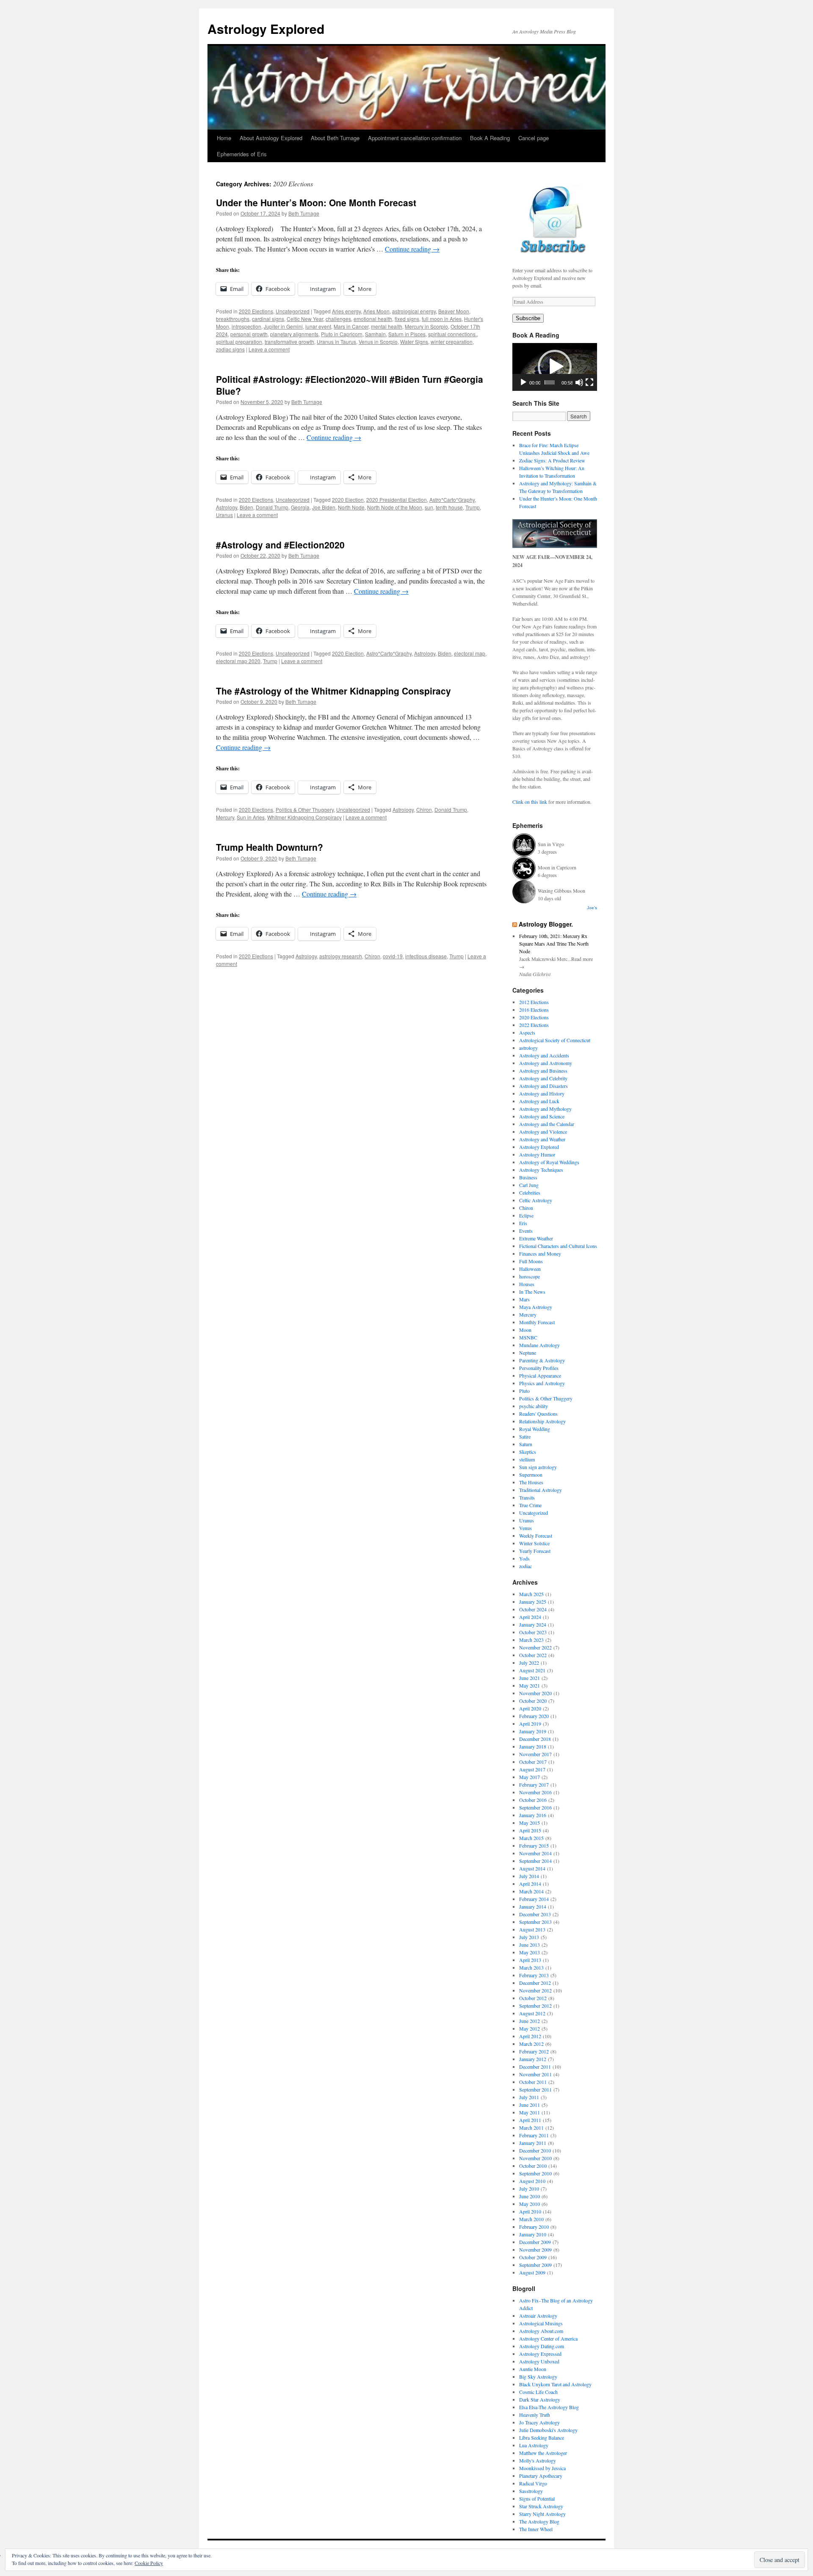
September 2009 (535, 2265)
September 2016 (535, 1807)
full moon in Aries (442, 319)
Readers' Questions (538, 1414)
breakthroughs (233, 319)
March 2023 (531, 1640)
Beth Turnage (304, 213)
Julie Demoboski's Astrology (548, 2430)
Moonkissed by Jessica (542, 2468)
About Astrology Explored (271, 138)
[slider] (550, 382)
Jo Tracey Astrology (539, 2422)
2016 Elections (534, 1010)
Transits (527, 1497)
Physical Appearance (540, 1375)
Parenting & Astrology (542, 1360)
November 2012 (535, 1990)
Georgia (300, 507)
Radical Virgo (533, 2483)
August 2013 (532, 1929)
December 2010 (535, 2150)
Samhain (375, 334)
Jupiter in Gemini (283, 326)
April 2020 (530, 1708)
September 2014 (535, 1861)
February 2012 (534, 2051)
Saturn (526, 1444)
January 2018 (533, 1746)
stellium (527, 1459)
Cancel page (534, 138)
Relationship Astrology (542, 1421)
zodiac (525, 1566)
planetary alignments (294, 334)
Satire (525, 1436)
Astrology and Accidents (544, 1055)
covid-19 (393, 956)
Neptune (528, 1353)
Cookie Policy (149, 2563)
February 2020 (534, 1716)
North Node (351, 507)
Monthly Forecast (537, 1322)
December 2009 (535, 2242)
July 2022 (529, 1663)
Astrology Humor (537, 1154)
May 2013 (530, 1952)
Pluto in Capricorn (342, 334)
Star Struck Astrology (541, 2506)
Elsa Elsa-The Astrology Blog (549, 2407)
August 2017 (532, 1769)
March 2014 (531, 1891)
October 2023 (533, 1632)
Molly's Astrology (538, 2460)
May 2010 (530, 2204)
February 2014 (534, 1899)
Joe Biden (324, 507)
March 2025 (531, 1594)
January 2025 (533, 1602)
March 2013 (531, 1967)
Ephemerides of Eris (242, 154)
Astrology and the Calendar (547, 1124)
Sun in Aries (251, 817)
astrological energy (414, 311)
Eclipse (526, 1215)
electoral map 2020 (238, 661)
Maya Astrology (536, 1307)
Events (526, 1231)
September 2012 (535, 2006)
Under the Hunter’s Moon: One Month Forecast (316, 202)
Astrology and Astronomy (546, 1063)
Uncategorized (293, 311)
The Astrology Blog (539, 2521)
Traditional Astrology (541, 1490)
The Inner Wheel (536, 2529)
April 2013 (530, 1960)
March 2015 (531, 1838)
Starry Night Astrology (542, 2514)
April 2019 (530, 1724)
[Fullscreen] (589, 382)
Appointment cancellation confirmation (415, 138)
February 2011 (534, 2135)
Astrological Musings (541, 2323)
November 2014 (535, 1853)
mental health (387, 326)
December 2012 (535, 1983)
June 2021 (530, 1678)
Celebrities (530, 1193)
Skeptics (528, 1452)
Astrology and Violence (543, 1132)
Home (224, 138)
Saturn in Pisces (407, 334)
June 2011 (530, 2105)
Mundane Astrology (539, 1345)
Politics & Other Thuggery (305, 809)
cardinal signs (268, 319)
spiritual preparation (239, 342)
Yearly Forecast (535, 1551)
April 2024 (530, 1617)
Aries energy (346, 311)
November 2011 (535, 2074)
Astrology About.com (541, 2331)
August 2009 (532, 2272)
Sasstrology (531, 2491)
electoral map (470, 653)
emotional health (373, 319)
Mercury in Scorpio (426, 326)
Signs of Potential (537, 2499)
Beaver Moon (454, 311)
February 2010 (534, 2227)
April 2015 (530, 1830)
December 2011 (535, 2067)
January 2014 (533, 1906)
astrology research (341, 956)
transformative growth (289, 342)
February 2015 (534, 1846)
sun (429, 507)
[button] (555, 367)
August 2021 (532, 1670)
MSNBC (528, 1337)
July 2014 (529, 1876)
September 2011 (535, 2089)
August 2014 (532, 1868)
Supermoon (531, 1475)
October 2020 (533, 1701)
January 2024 (533, 1624)
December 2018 (535, 1739)
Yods (524, 1558)
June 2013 (530, 1945)
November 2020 (535, 1693)
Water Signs (414, 342)
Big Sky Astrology (538, 2377)
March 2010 (531, 2219)
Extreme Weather (536, 1238)
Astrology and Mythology (545, 1109)
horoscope (530, 1276)
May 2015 (530, 1823)
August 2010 (532, 2181)
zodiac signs (230, 349)
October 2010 (533, 2166)
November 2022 (535, 1647)
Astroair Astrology (538, 2316)
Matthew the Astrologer (543, 2453)
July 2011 (529, 2097)
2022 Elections (534, 1025)
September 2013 (535, 1922)
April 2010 (530, 2211)
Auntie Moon (533, 2369)
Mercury (225, 817)
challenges (338, 319)
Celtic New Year (305, 319)
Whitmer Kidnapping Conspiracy (304, 817)
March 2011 (531, 2128)
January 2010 (533, 2234)
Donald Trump (272, 507)
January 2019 (533, 1731)
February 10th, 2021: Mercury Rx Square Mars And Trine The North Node (554, 944)
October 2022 (533, 1655)
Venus (525, 1528)
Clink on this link (530, 802)
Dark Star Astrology (540, 2399)
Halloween (530, 1269)
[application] (555, 367)
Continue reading (412, 249)
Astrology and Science (542, 1116)
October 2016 (533, 1800)
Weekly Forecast (536, 1536)
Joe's (592, 908)
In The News (532, 1292)
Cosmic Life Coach (538, 2392)
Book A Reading (490, 138)
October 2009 (533, 2257)
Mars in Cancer (351, 326)
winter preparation (452, 342)
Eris (523, 1223)
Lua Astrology (534, 2445)
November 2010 (535, 2158)
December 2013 (535, 1914)
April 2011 (530, 2120)
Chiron (424, 809)
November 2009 (535, 2250)
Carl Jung (529, 1185)
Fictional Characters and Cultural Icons (558, 1246)
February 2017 (534, 1785)
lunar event (318, 326)
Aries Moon (376, 311)
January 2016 (533, 1815)
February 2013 (534, 1975)
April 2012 (530, 2036)
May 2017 (530, 1777)
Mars (524, 1299)
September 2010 (535, 2173)
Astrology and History (542, 1093)
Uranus (224, 515)
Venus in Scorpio (378, 342)
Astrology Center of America (548, 2338)
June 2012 (530, 2021)
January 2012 (533, 2059)
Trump (473, 507)
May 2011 (530, 2112)
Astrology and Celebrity (543, 1078)
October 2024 (533, 1609)
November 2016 (535, 1792)
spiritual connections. (452, 334)
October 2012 (533, 1998)
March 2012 (531, 2044)
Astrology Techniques (541, 1170)
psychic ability (534, 1406)
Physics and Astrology (542, 1383)
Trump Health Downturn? (270, 847)
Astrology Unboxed (539, 2361)
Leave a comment (269, 349)
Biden (246, 507)
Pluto (524, 1391)
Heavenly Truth (535, 2415)
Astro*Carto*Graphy (452, 499)
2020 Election (348, 499)
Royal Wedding (535, 1429)
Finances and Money (540, 1253)
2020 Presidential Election (397, 499)
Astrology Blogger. (546, 924)
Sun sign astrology (538, 1467)
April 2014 (530, 1884)
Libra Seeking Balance (542, 2438)
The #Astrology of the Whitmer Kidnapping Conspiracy (333, 691)
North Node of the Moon (395, 507)
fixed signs (407, 319)
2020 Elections (256, 311)
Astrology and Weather (542, 1139)
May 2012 (530, 2028)
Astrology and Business (543, 1071)
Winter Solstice (534, 1543)
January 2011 (533, 2143)
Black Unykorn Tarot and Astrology (555, 2384)
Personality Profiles (539, 1368)
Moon (525, 1330)
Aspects (527, 1032)
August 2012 (532, 2013)
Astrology (227, 507)
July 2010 (529, 2189)
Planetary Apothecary (541, 2476)
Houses (527, 1284)
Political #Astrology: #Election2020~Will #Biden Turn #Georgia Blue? (350, 385)
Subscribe (528, 318)
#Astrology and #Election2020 (280, 545)
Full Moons (531, 1261)
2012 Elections (534, 1002)
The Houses (531, 1482)
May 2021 (530, 1685)
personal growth (249, 334)
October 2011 (533, 2082)
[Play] (523, 382)
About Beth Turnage (335, 138)
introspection (246, 326)
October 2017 (533, 1762)
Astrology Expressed (540, 2354)
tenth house (449, 507)
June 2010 (530, 2196)
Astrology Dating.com (542, 2346)
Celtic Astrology (536, 1200)
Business (528, 1177)
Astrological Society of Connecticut (555, 1040)
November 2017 (535, 1754)
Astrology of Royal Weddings (549, 1162)
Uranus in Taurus (336, 342)
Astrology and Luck (539, 1101)
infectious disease (426, 956)
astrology (528, 1048)
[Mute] (579, 382)
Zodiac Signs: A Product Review (552, 460)
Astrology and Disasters (543, 1086)
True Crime (530, 1505)
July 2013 (529, 1937)
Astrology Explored (266, 29)
